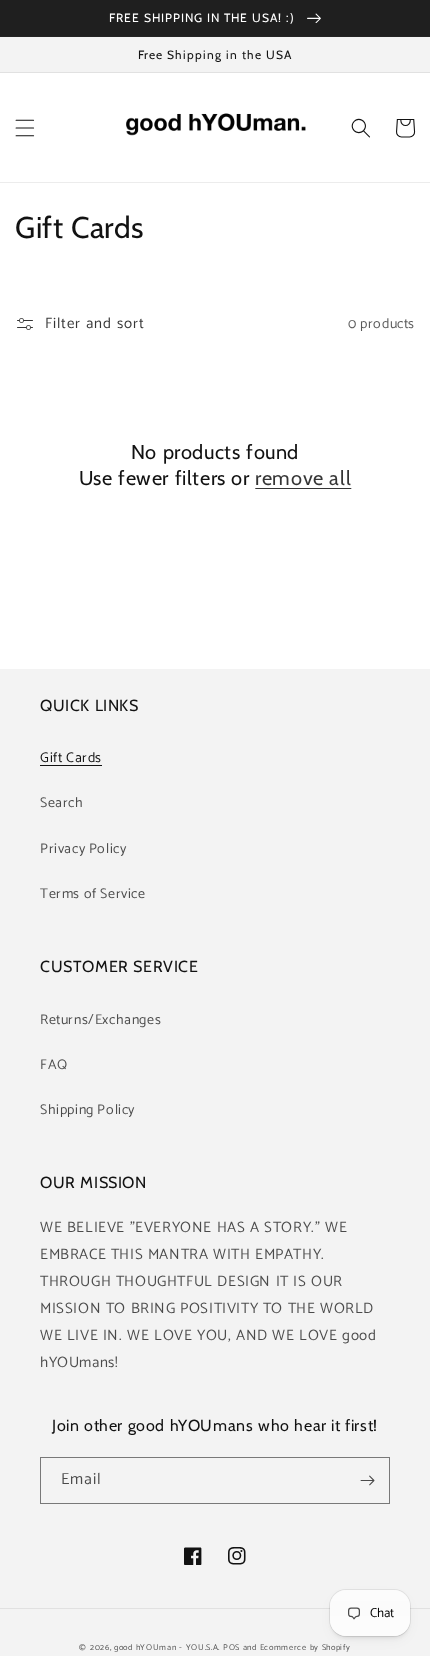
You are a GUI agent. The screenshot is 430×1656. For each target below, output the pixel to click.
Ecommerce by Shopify (305, 1647)
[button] (25, 128)
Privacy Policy (83, 849)
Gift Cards (71, 758)
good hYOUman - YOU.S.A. (167, 1647)
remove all (303, 478)
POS (231, 1647)
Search (62, 803)
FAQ (54, 1065)
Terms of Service (93, 894)
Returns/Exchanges (100, 1020)
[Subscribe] (367, 1480)
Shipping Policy (87, 1110)
